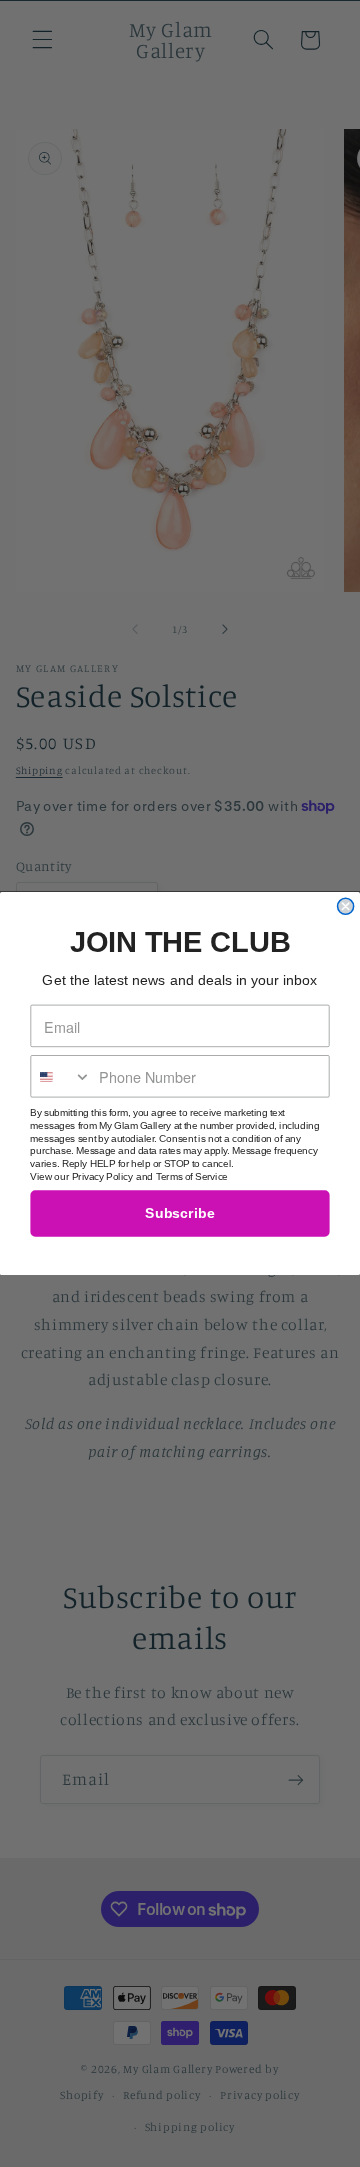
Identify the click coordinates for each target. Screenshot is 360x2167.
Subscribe (180, 1214)
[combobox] (61, 1076)
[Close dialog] (346, 906)
